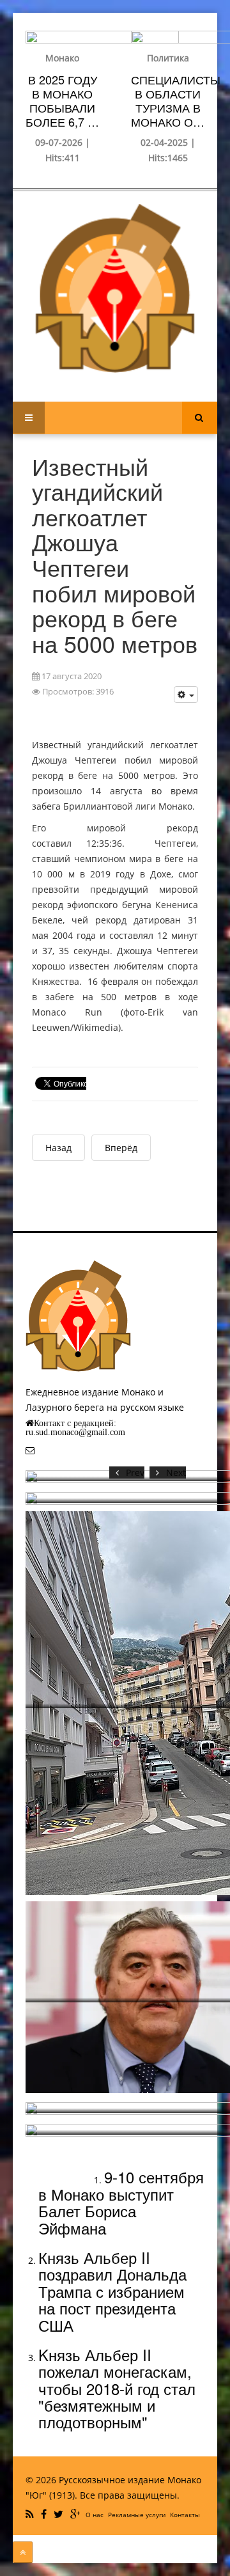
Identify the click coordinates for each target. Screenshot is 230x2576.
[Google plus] (77, 2514)
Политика (168, 58)
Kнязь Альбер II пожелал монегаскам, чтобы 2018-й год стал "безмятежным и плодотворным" (117, 2388)
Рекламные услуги (137, 2515)
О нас (95, 2515)
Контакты (185, 2515)
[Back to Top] (23, 2552)
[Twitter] (60, 2514)
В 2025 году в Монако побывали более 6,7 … (62, 100)
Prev (135, 1473)
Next (176, 1473)
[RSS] (31, 2514)
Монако (62, 58)
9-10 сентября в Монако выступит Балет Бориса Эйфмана (121, 2202)
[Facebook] (45, 2514)
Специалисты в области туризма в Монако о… (176, 100)
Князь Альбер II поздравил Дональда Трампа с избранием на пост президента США (112, 2291)
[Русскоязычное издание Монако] (115, 288)
